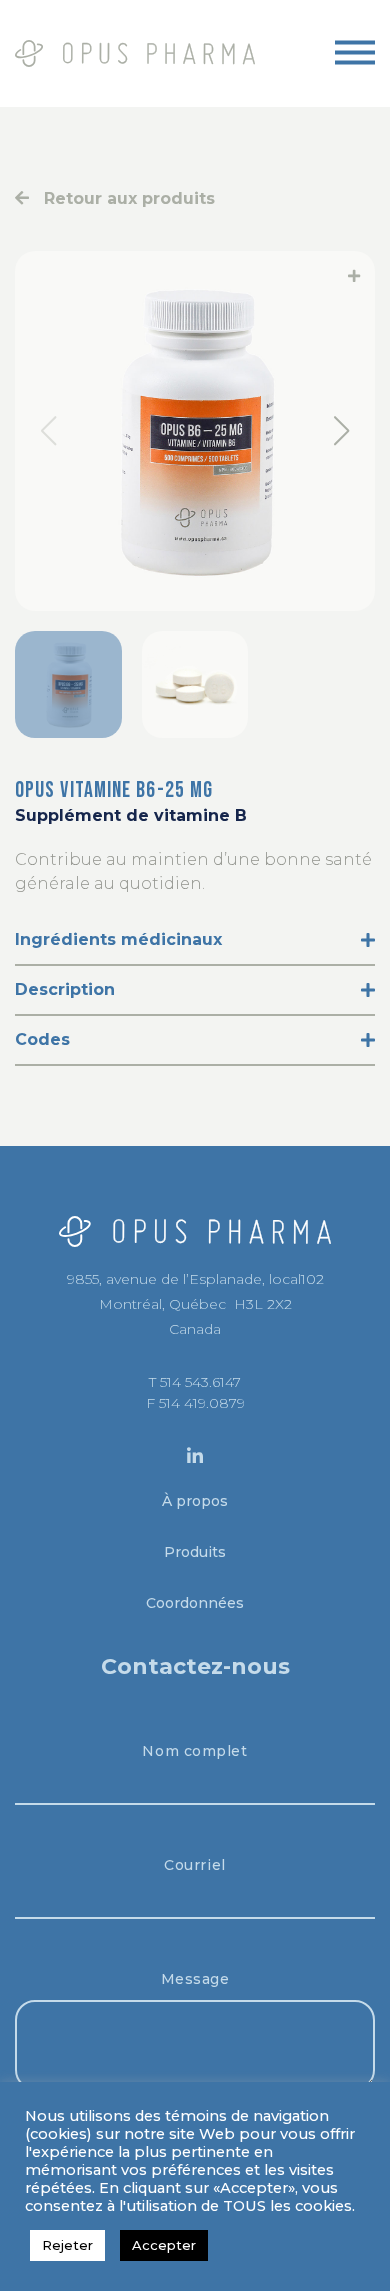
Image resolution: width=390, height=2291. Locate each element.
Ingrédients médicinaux (118, 939)
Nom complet (194, 1751)
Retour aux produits (122, 198)
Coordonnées (195, 1603)
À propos (195, 1501)
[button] (341, 431)
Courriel (194, 1865)
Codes (42, 1039)
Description (65, 989)
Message (195, 1979)
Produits (195, 1552)
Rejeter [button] (67, 2245)
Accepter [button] (164, 2245)
